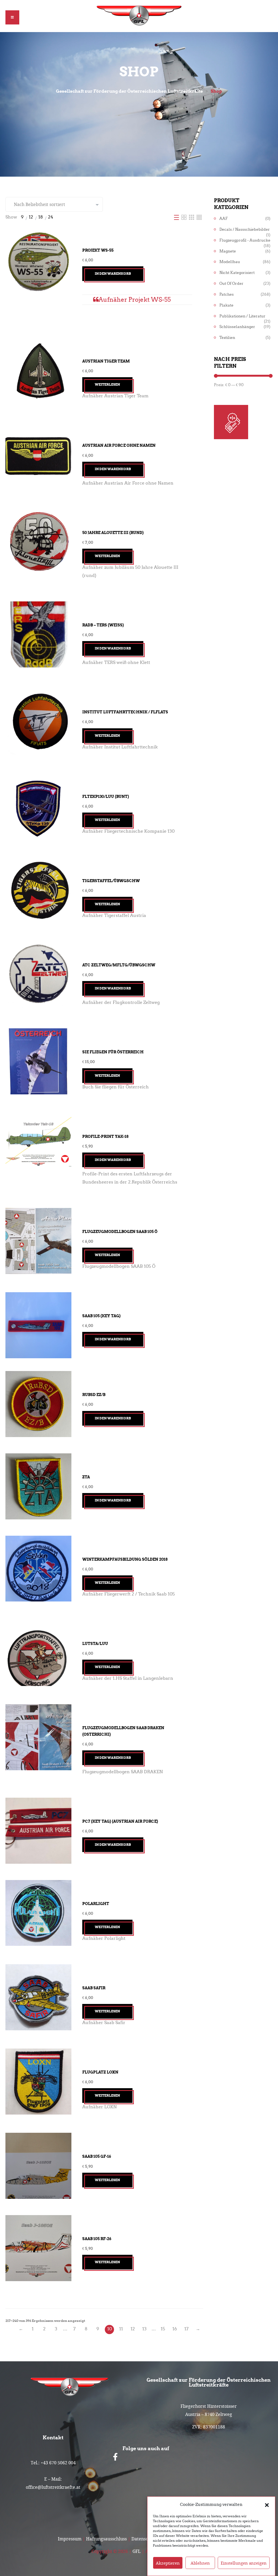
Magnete (228, 251)
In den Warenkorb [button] (113, 274)
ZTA (86, 1477)
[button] (267, 2505)
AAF (224, 219)
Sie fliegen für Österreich (113, 1052)
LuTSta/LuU (95, 1644)
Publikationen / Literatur (242, 316)
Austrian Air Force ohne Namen (119, 445)
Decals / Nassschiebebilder (245, 230)
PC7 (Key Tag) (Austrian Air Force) (120, 1821)
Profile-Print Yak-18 (105, 1136)
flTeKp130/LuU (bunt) (106, 797)
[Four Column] (199, 217)
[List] (177, 217)
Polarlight (96, 1904)
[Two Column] (184, 217)
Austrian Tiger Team (106, 361)
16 (175, 2329)
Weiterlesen (107, 384)
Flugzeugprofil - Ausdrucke (245, 240)
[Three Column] (192, 217)
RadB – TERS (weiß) (103, 625)
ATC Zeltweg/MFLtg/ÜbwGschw (119, 965)
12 (133, 2329)
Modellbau (230, 262)
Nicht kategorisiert (237, 273)
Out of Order (231, 284)
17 (186, 2329)
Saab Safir (94, 1988)
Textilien (227, 338)
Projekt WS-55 (98, 250)
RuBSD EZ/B (94, 1395)
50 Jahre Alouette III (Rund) (113, 533)
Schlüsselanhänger (237, 327)
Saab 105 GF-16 (97, 2156)
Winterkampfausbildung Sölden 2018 (125, 1559)
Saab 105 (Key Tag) (101, 1316)
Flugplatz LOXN (100, 2072)
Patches (227, 294)
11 (121, 2329)
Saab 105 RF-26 (97, 2239)
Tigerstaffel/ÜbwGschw (111, 881)
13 (144, 2329)
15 (163, 2329)
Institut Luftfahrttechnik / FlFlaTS (125, 712)
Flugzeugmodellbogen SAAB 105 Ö (120, 1232)
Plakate (226, 305)
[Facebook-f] (115, 2457)
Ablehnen (200, 2563)
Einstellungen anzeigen (244, 2563)
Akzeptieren (168, 2563)
